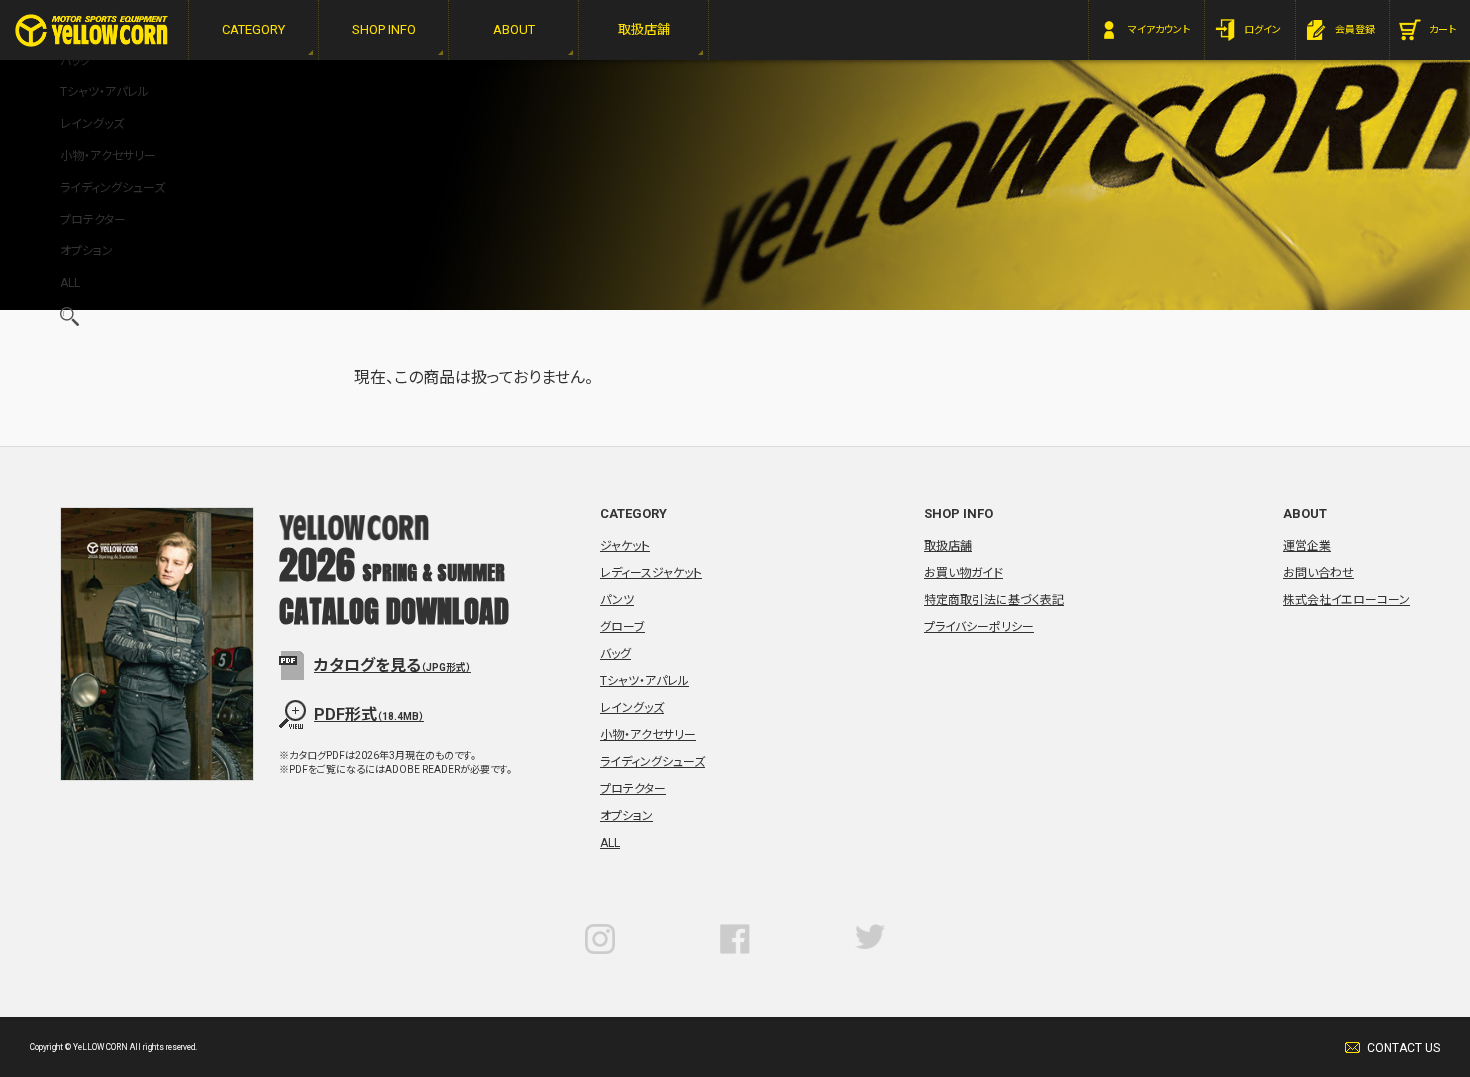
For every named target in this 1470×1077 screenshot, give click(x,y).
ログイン (1262, 29)
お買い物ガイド (963, 573)
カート (1442, 29)
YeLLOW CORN (91, 30)
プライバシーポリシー (979, 627)
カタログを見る (392, 665)
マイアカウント (1159, 29)
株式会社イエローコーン (1346, 600)
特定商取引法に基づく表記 (994, 600)
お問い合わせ (1318, 573)
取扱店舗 (948, 546)
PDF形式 (369, 714)
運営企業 (1307, 546)
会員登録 (1355, 29)
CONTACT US (1403, 1048)
